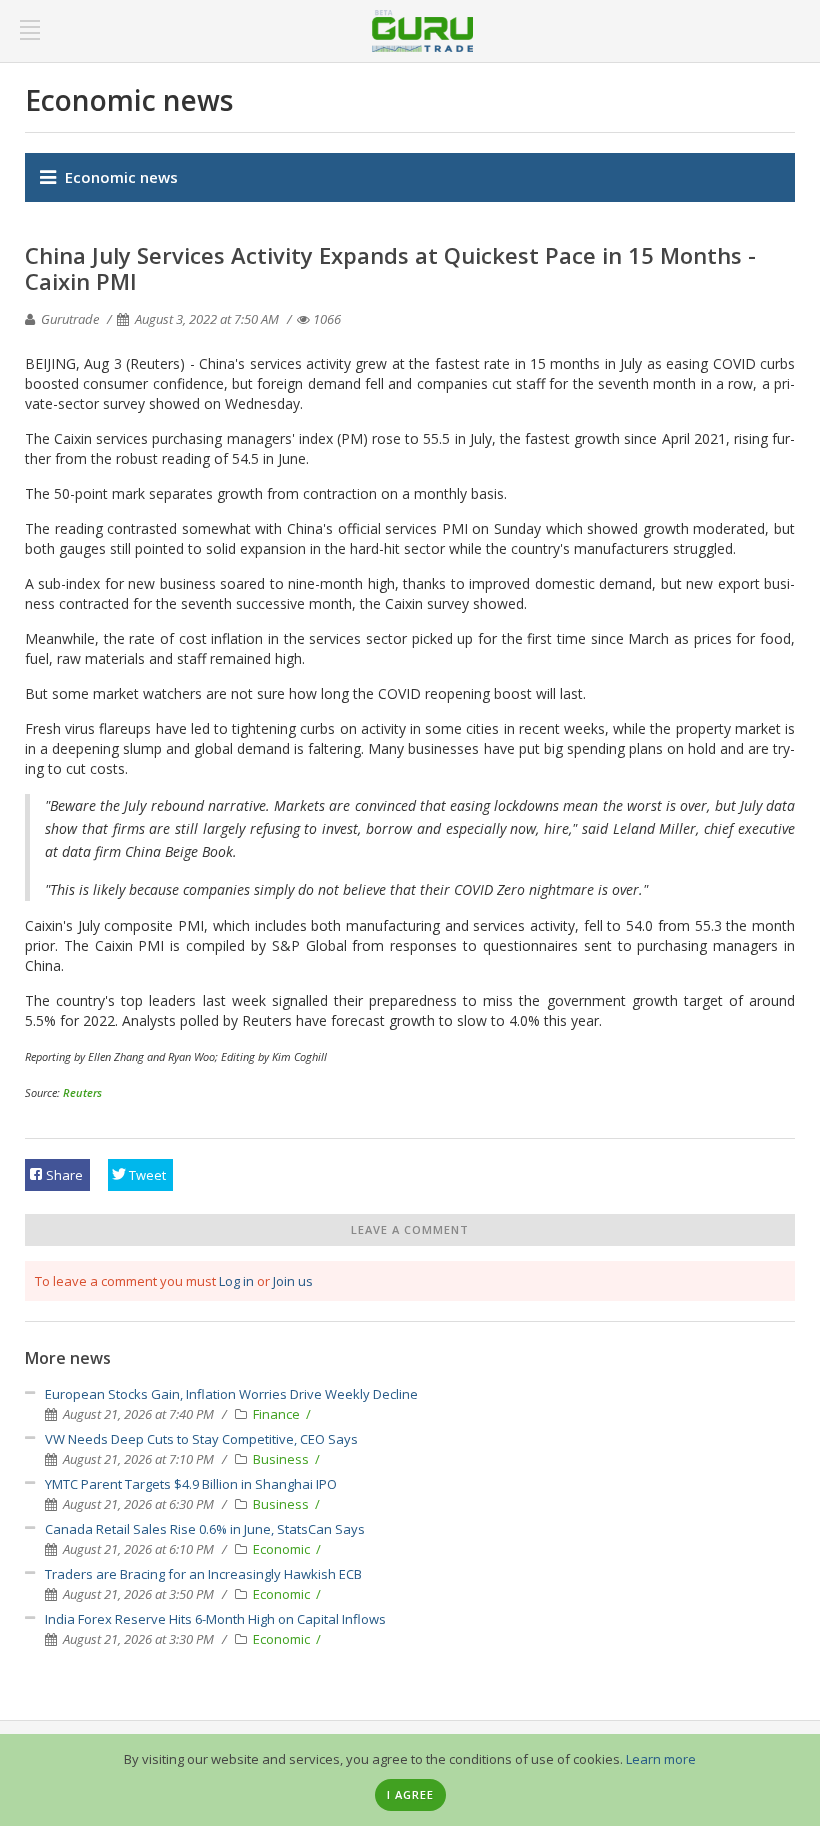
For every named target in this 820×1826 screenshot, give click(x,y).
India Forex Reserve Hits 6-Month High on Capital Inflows (215, 1619)
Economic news (121, 177)
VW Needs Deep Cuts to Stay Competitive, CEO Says (201, 1439)
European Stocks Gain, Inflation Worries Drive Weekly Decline (231, 1394)
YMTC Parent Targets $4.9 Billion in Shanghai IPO (191, 1484)
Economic (283, 1549)
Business (282, 1459)
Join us (293, 1281)
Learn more (661, 1759)
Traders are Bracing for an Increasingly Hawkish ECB (203, 1574)
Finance (278, 1414)
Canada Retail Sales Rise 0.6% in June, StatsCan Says (205, 1529)
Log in (236, 1281)
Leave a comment (410, 1229)
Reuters (82, 1092)
